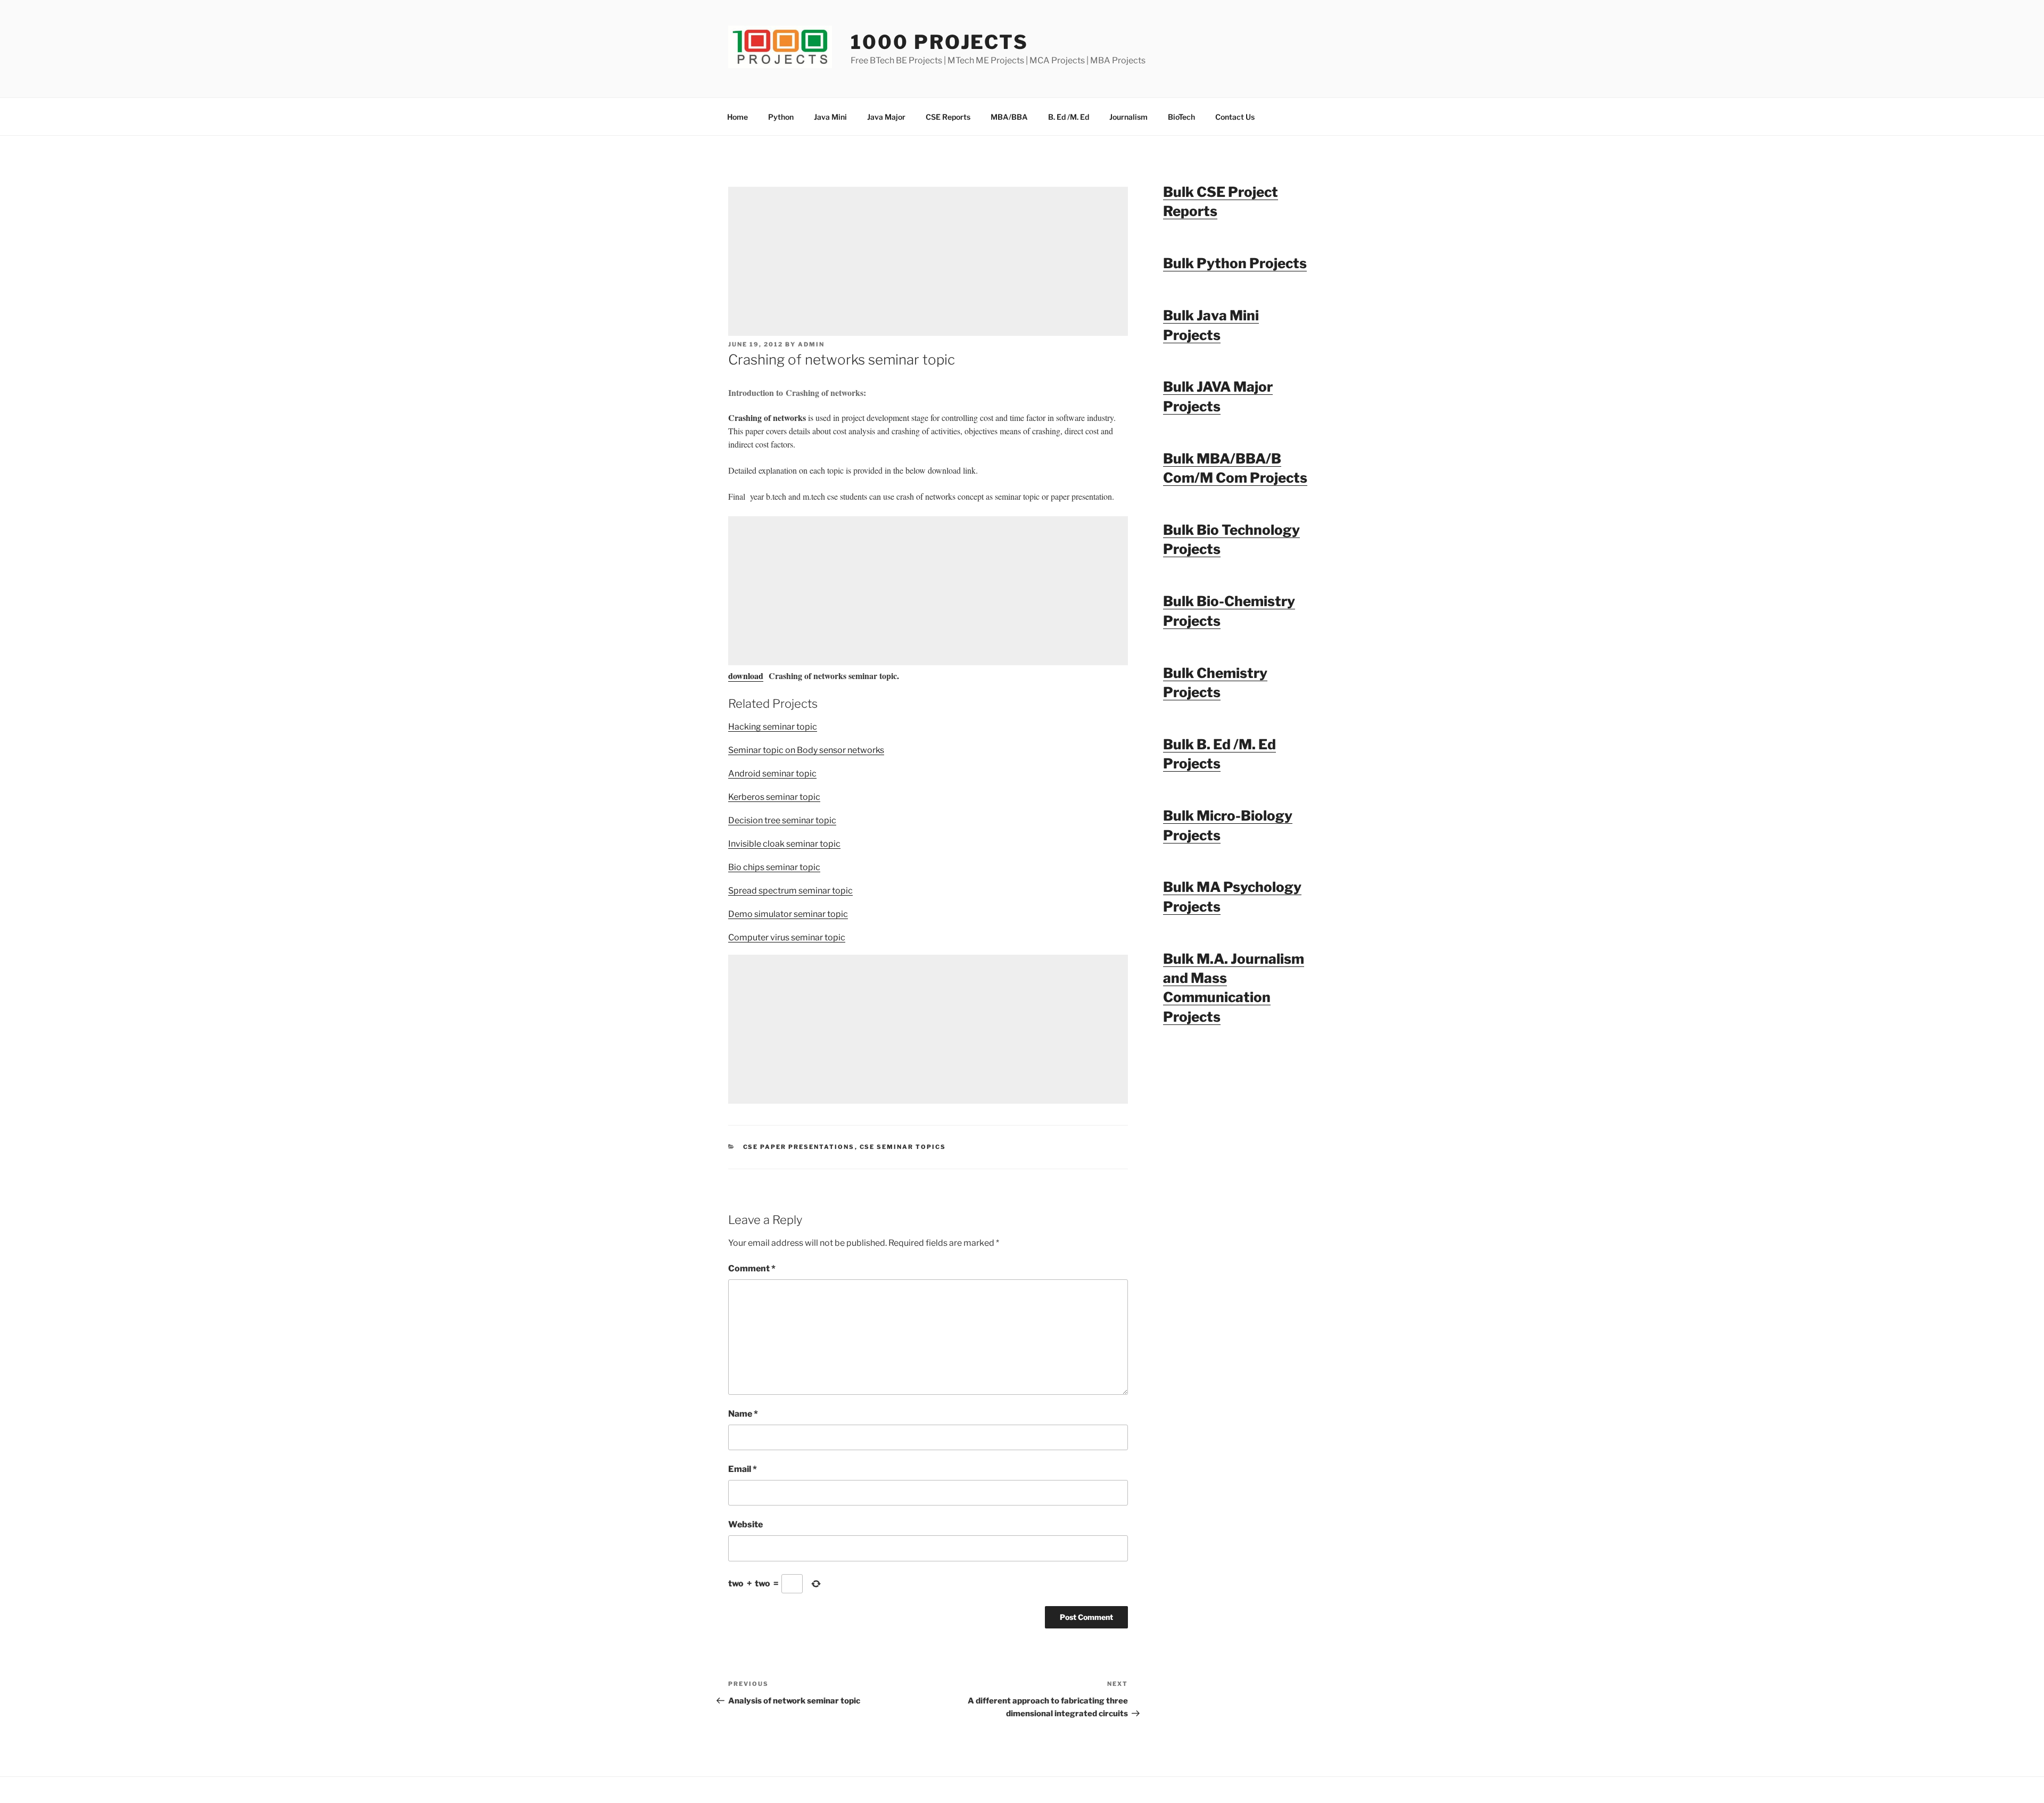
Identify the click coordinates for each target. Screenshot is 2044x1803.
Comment (752, 1268)
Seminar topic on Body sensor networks (806, 750)
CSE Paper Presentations (799, 1147)
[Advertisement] (928, 261)
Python (781, 117)
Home (737, 117)
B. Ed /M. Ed (1069, 117)
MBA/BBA (1009, 117)
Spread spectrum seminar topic (790, 891)
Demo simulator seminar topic (788, 914)
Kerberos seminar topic (774, 797)
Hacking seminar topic (773, 727)
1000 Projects (939, 42)
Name (743, 1414)
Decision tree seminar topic (782, 820)
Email (743, 1469)
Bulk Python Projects (1235, 263)
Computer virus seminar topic (787, 937)
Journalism (1128, 117)
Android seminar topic (772, 774)
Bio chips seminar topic (774, 867)
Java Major (886, 117)
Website (745, 1524)
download (746, 676)
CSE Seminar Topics (903, 1147)
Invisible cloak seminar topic (784, 844)
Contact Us (1235, 117)
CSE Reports (948, 117)
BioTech (1181, 117)
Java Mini (830, 117)
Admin (811, 344)
